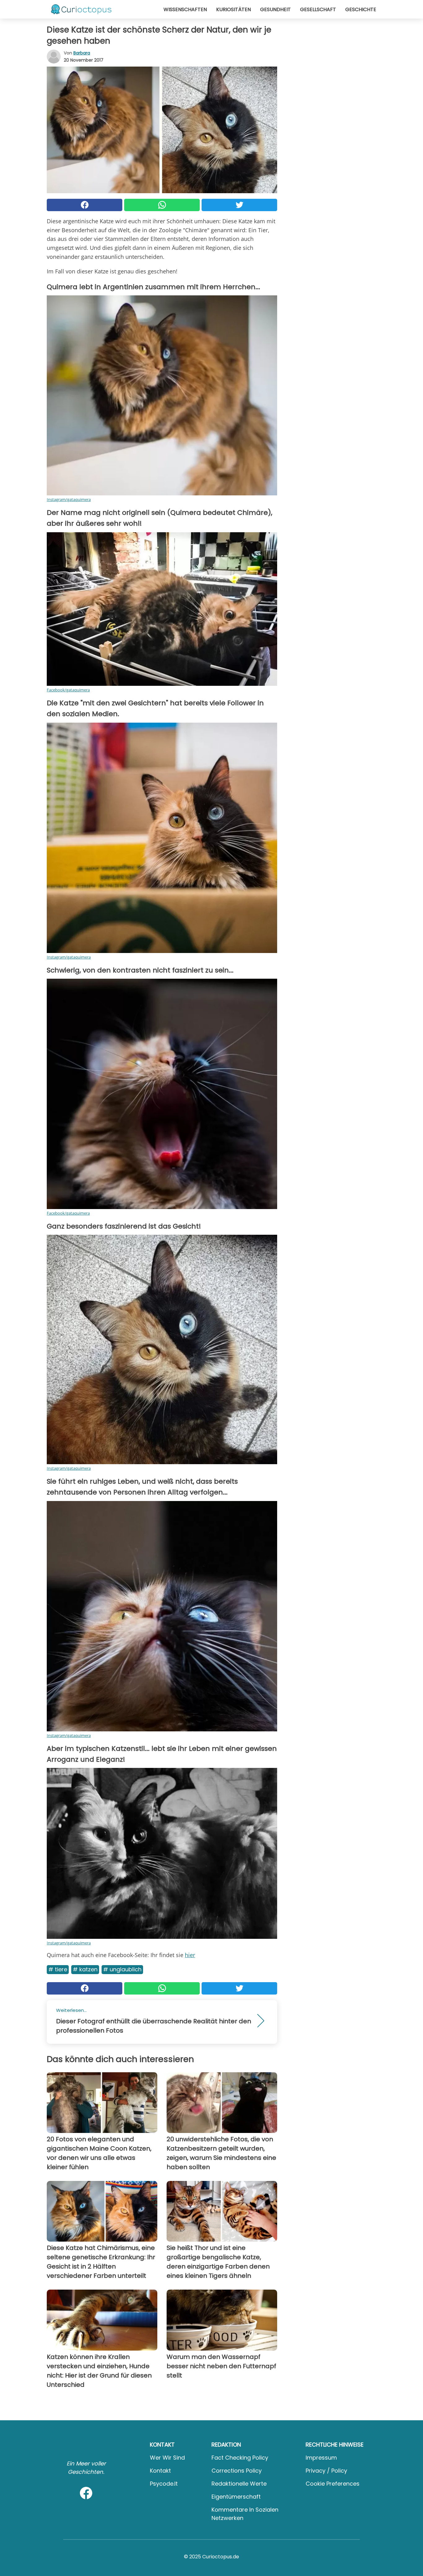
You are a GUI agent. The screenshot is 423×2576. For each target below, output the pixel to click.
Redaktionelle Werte (239, 2484)
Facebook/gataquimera (68, 690)
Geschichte (361, 9)
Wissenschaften (185, 9)
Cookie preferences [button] (333, 2484)
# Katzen (85, 1969)
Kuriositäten (233, 9)
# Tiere (58, 1969)
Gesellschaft (318, 9)
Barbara (82, 53)
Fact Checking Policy (240, 2458)
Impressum (321, 2458)
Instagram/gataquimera (69, 499)
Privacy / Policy (326, 2471)
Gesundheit (275, 9)
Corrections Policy (237, 2471)
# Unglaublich (122, 1969)
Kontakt (160, 2471)
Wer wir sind (167, 2458)
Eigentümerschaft (236, 2497)
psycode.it (164, 2484)
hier (190, 1955)
